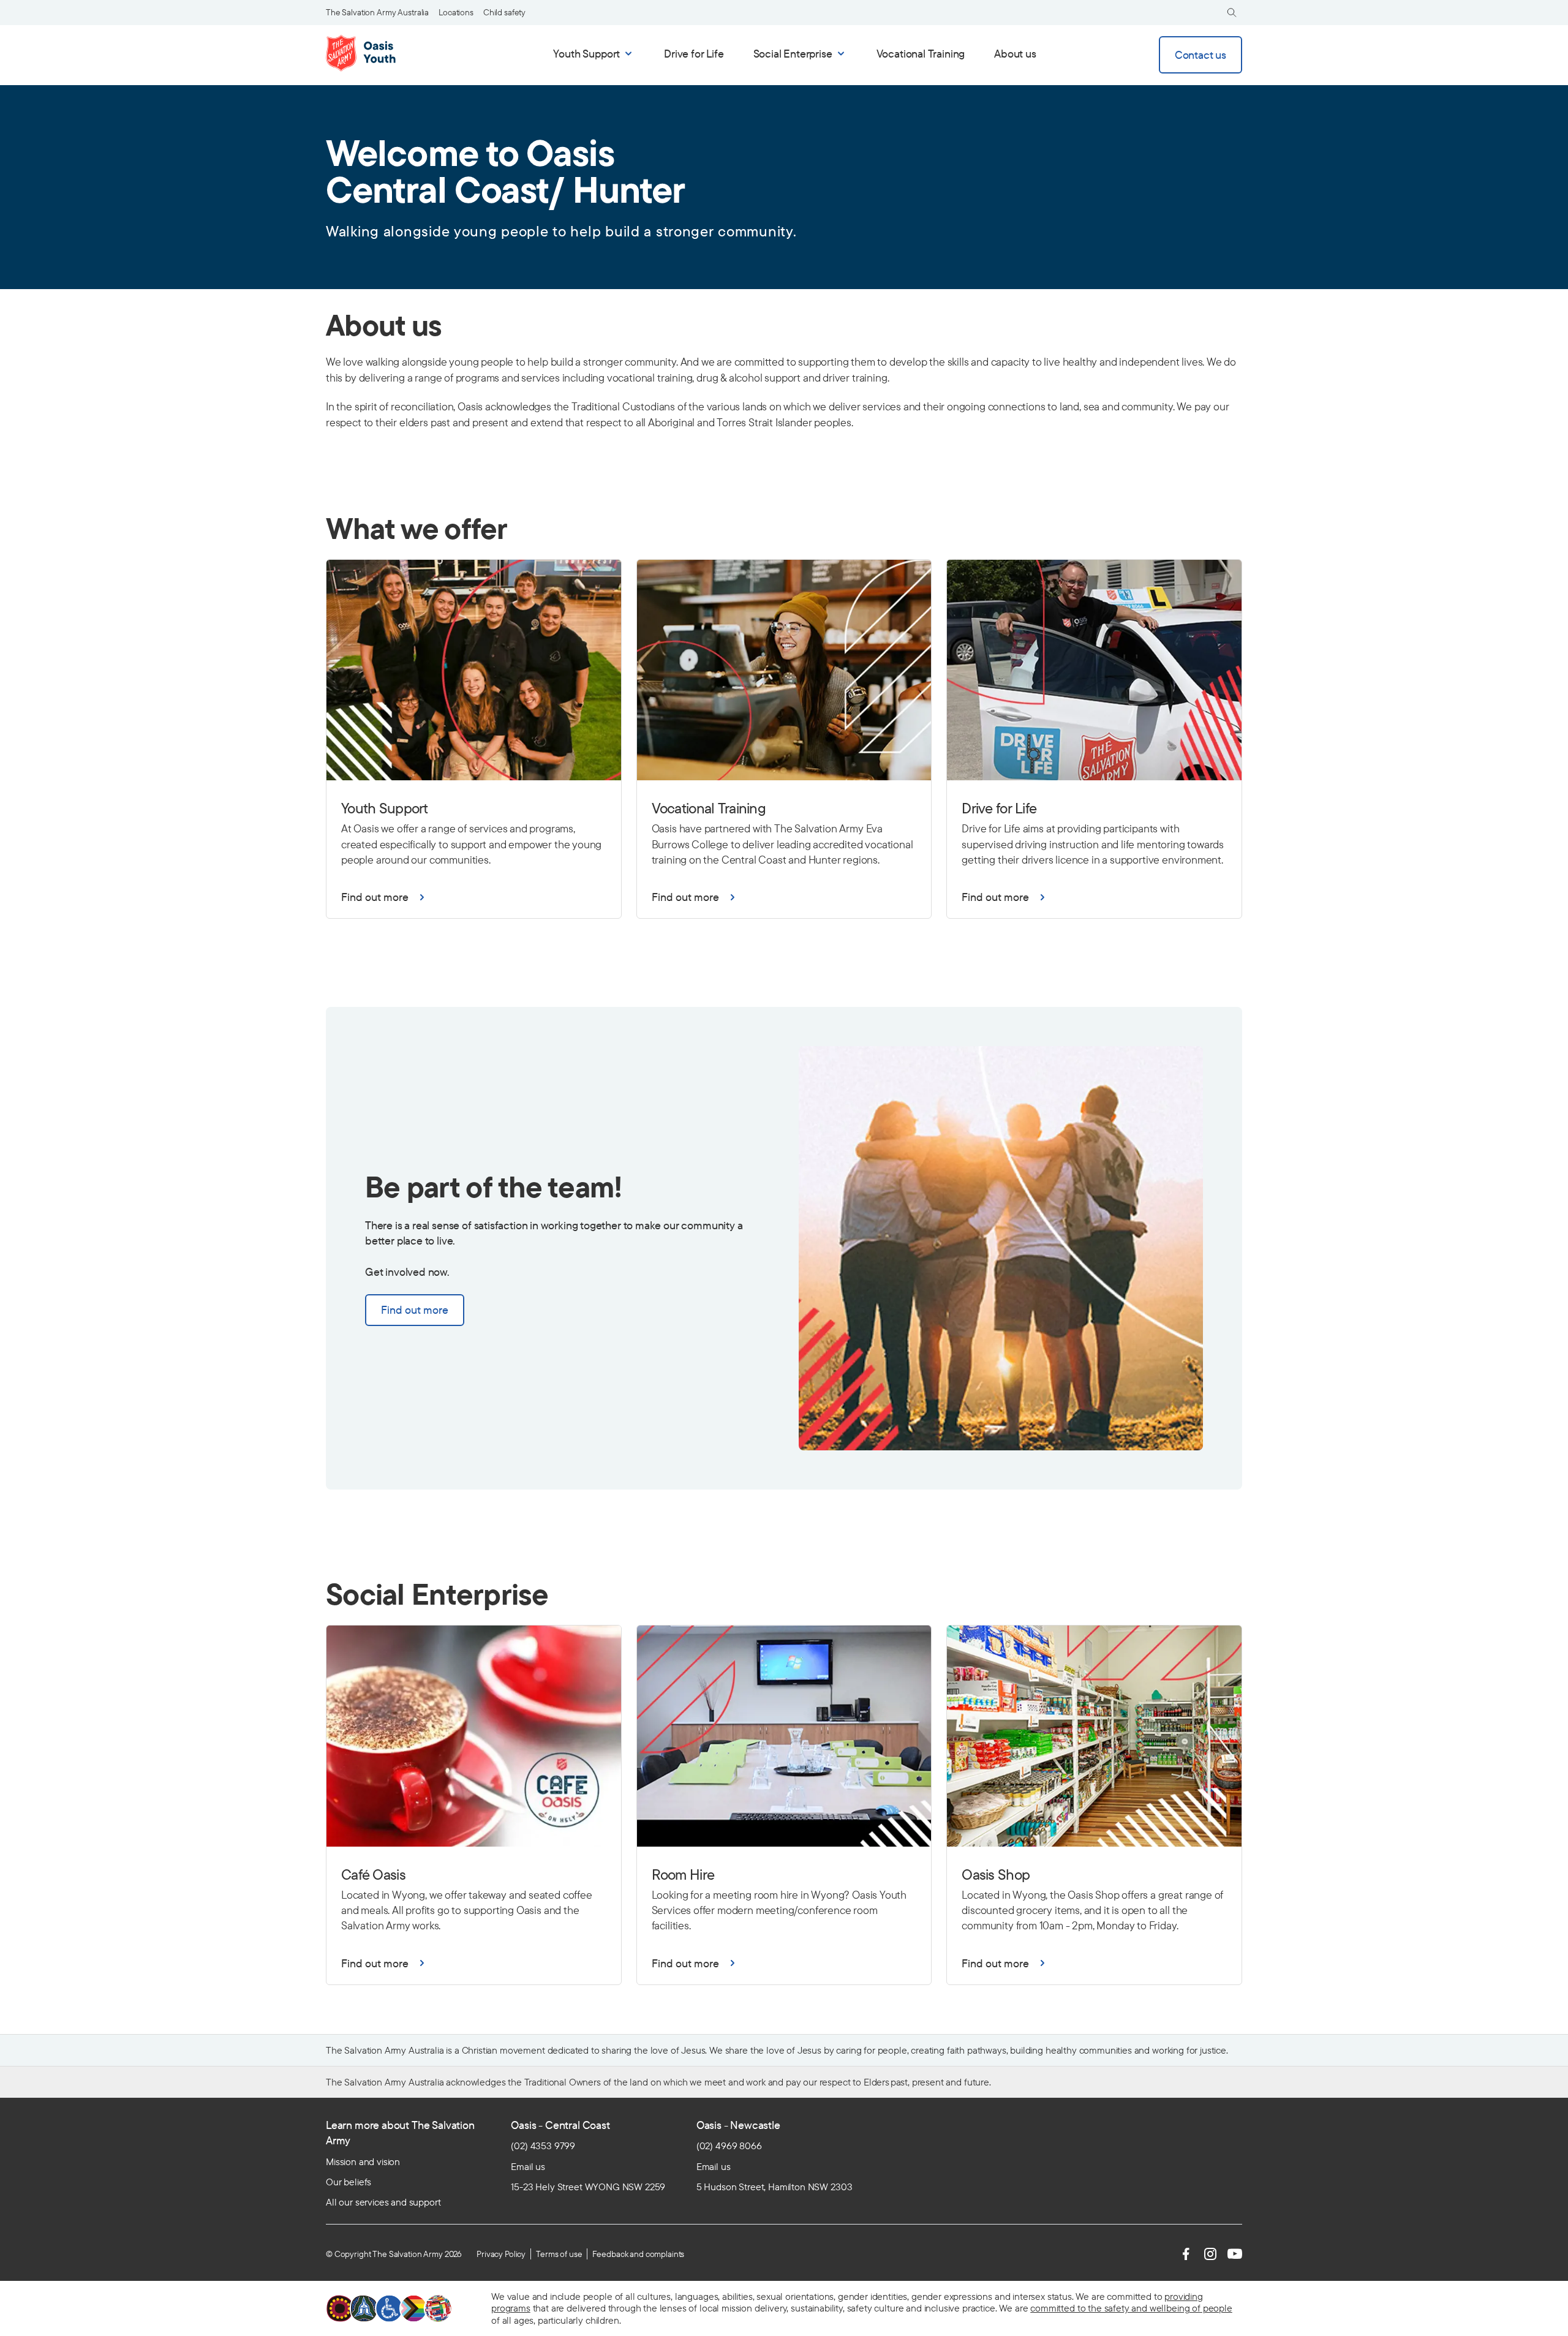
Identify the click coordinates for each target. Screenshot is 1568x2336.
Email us (528, 2166)
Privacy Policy (501, 2254)
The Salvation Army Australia (377, 12)
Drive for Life (694, 54)
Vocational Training (921, 54)
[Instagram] (1210, 2254)
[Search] (1232, 13)
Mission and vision (363, 2161)
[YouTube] (1235, 2254)
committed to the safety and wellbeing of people (1131, 2308)
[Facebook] (1186, 2254)
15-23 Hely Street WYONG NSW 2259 (588, 2187)
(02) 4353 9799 (543, 2146)
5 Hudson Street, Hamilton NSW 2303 (775, 2187)
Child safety (504, 12)
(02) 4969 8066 (729, 2146)
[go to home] (378, 53)
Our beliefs (349, 2182)
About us (1015, 54)
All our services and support (383, 2202)
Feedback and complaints (638, 2254)
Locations (456, 12)
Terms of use (559, 2254)
